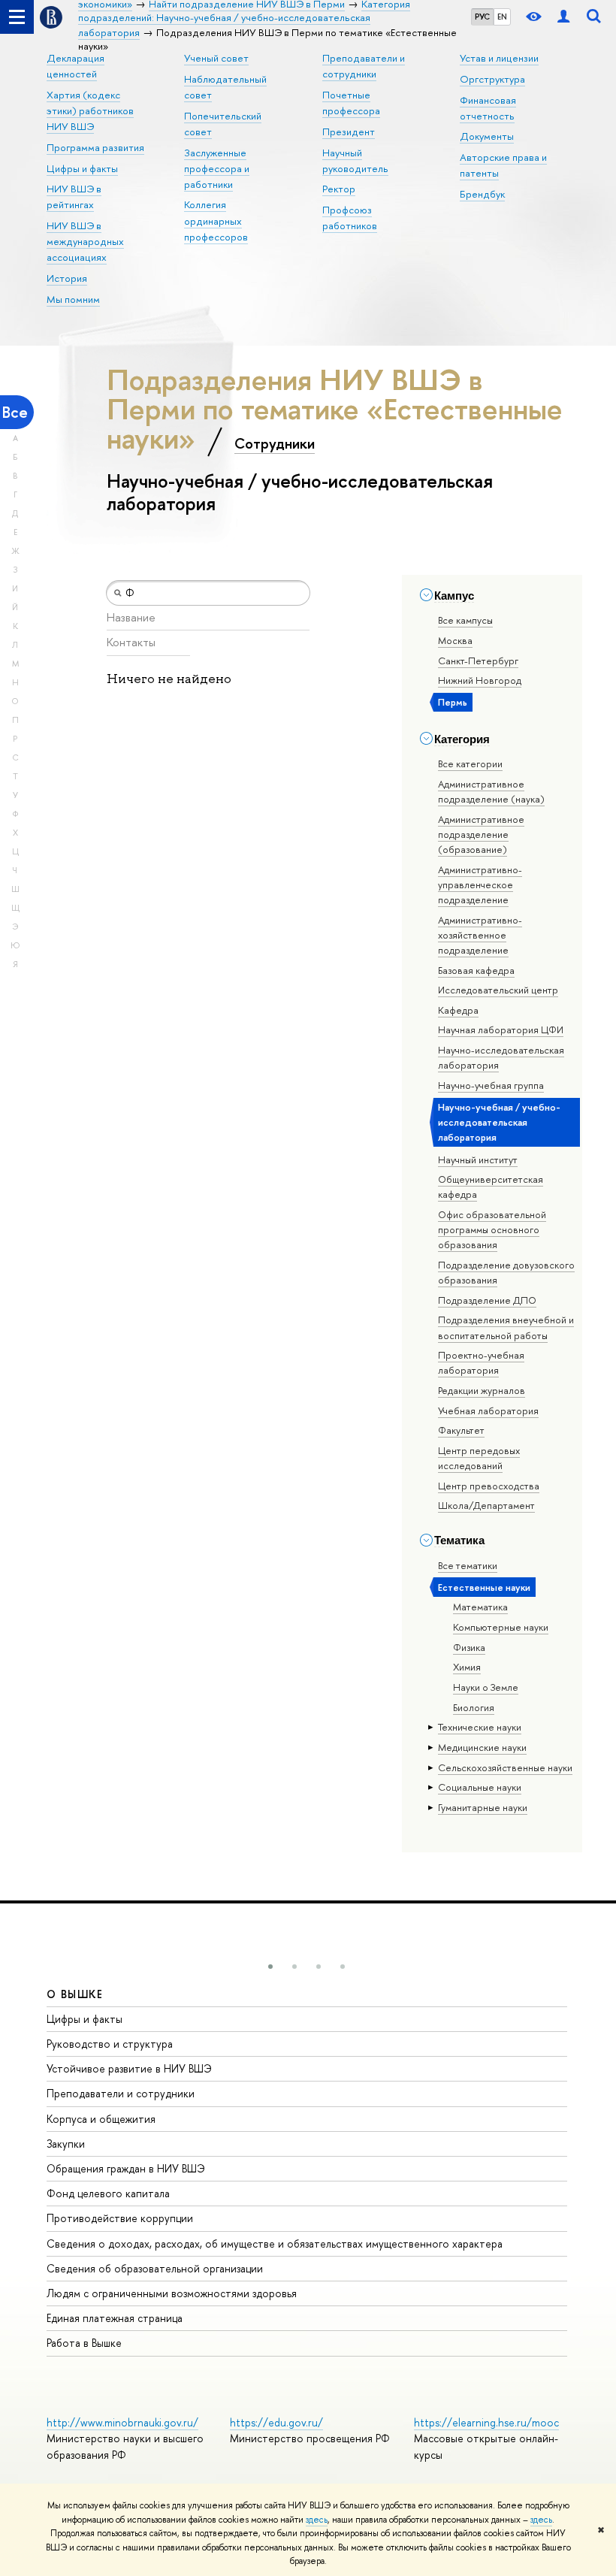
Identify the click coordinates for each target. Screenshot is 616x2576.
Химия (467, 1667)
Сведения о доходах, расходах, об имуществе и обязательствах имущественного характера (275, 2243)
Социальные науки (480, 1787)
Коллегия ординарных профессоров (216, 220)
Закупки (66, 2144)
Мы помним (73, 299)
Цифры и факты (82, 168)
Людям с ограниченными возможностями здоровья (172, 2293)
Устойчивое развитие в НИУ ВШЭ (129, 2068)
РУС (482, 17)
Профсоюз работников (350, 218)
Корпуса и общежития (101, 2119)
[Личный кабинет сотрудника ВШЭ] (563, 17)
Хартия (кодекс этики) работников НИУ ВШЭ (90, 110)
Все (15, 412)
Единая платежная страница (115, 2318)
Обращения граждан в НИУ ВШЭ (126, 2168)
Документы (487, 136)
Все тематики (468, 1565)
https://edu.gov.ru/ (276, 2422)
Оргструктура (492, 79)
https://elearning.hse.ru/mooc (486, 2422)
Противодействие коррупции (120, 2218)
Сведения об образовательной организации (155, 2268)
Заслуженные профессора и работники (217, 168)
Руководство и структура (110, 2044)
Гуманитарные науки (483, 1807)
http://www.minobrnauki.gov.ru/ (122, 2422)
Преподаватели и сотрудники (121, 2093)
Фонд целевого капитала (108, 2193)
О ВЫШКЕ (75, 1994)
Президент (349, 132)
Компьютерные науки (501, 1627)
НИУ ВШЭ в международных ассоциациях (85, 241)
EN (502, 17)
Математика (480, 1607)
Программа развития (95, 147)
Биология (474, 1707)
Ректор (339, 189)
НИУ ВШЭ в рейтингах (74, 197)
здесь (317, 2520)
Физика (469, 1647)
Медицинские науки (482, 1747)
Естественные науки (484, 1587)
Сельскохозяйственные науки (505, 1767)
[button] (270, 1967)
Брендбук (482, 194)
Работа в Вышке (84, 2343)
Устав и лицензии (499, 58)
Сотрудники (275, 443)
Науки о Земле (486, 1687)
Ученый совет (216, 58)
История (67, 278)
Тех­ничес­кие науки (480, 1727)
